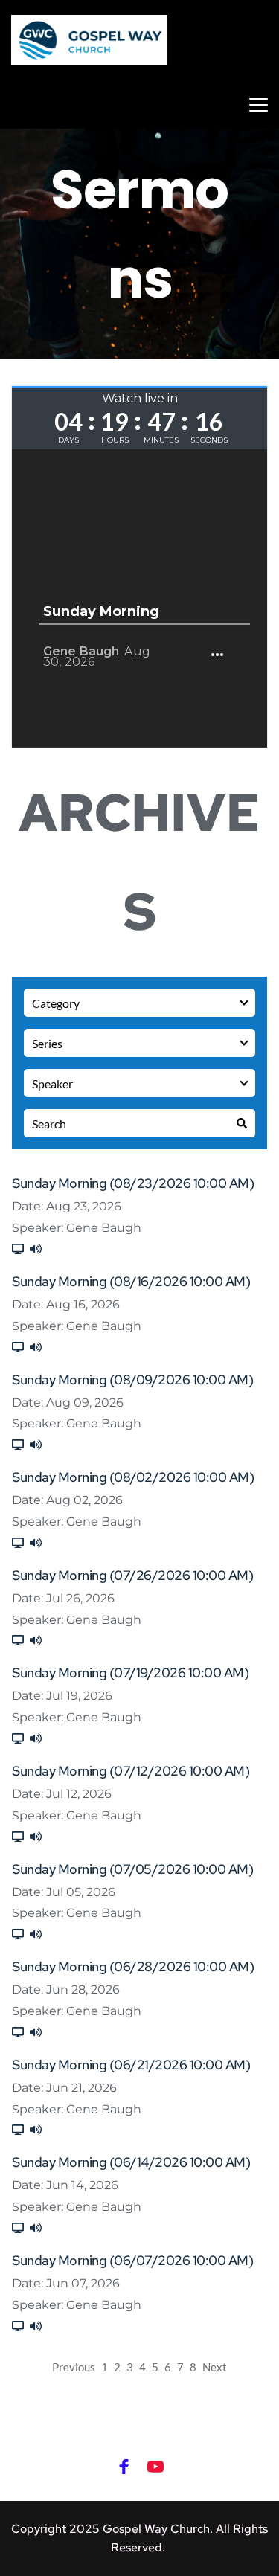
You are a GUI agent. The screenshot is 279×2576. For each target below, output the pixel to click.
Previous (74, 2367)
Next (215, 2367)
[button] (259, 105)
